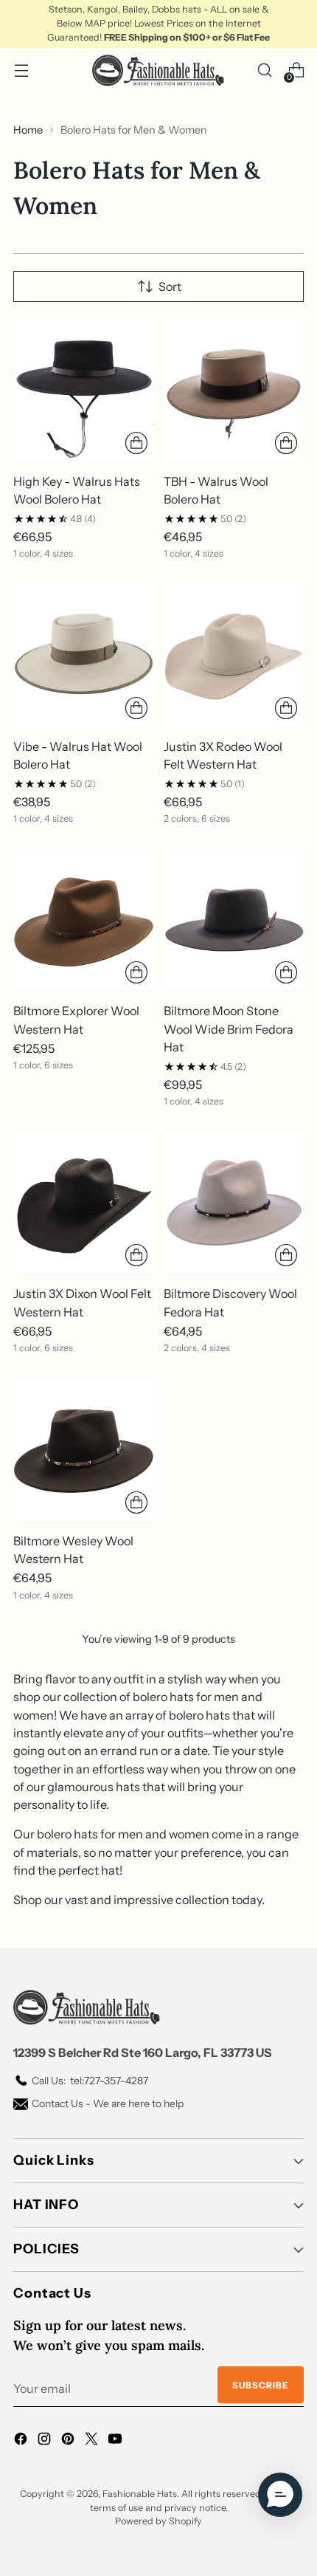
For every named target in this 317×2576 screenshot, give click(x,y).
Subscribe (261, 2385)
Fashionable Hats (140, 2494)
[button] (280, 2495)
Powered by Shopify (158, 2521)
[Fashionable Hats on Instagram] (46, 2441)
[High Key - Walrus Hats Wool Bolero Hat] (84, 390)
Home (28, 130)
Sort (170, 286)
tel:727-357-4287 (90, 2081)
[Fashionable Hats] (158, 71)
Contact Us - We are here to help (108, 2103)
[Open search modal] (264, 71)
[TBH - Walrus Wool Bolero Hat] (234, 390)
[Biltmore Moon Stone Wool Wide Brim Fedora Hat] (234, 920)
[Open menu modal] (21, 71)
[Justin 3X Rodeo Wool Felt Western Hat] (234, 655)
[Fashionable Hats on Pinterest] (69, 2441)
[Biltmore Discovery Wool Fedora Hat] (234, 1203)
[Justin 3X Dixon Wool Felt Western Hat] (84, 1203)
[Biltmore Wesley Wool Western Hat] (84, 1450)
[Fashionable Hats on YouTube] (116, 2441)
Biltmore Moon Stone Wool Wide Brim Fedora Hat (229, 1029)
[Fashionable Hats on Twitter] (93, 2441)
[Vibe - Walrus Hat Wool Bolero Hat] (84, 655)
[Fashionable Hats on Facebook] (22, 2441)
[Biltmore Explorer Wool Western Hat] (84, 920)
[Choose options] (136, 443)
